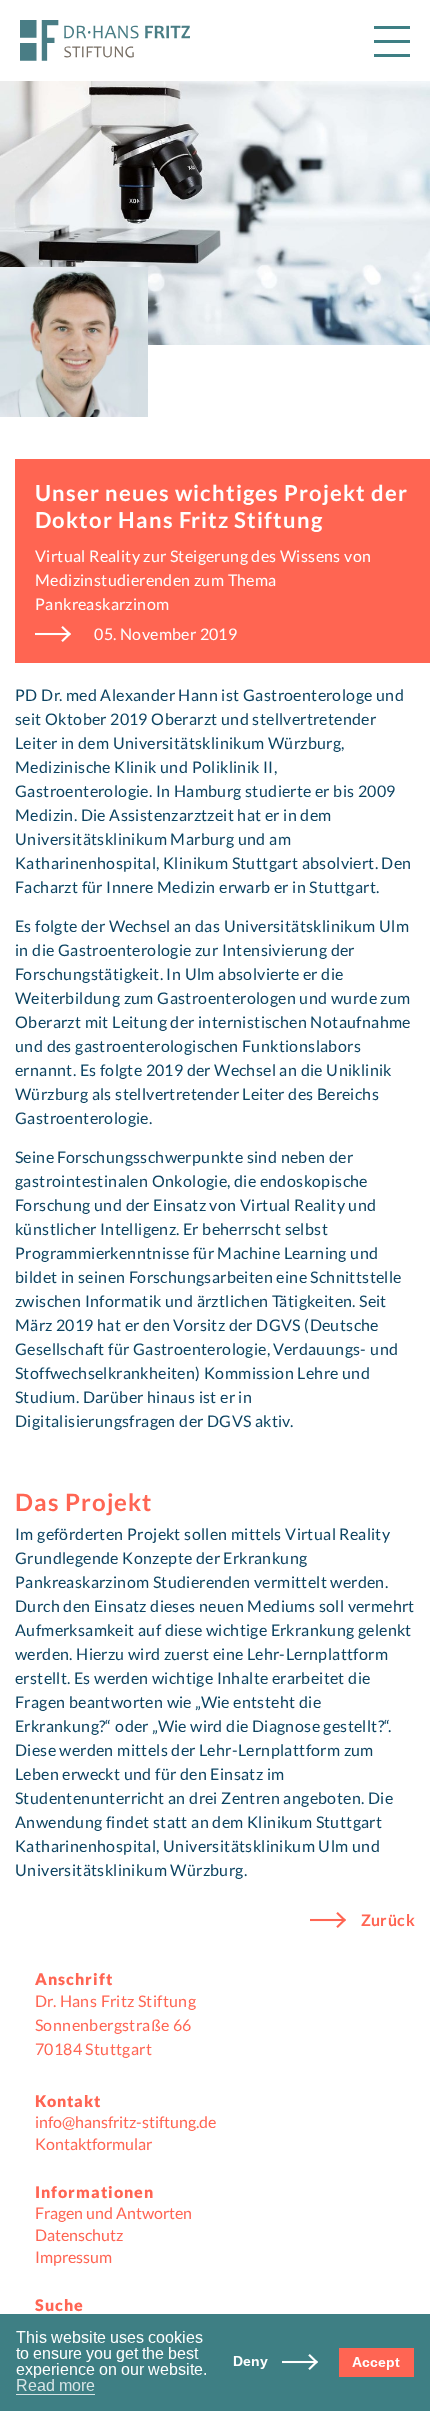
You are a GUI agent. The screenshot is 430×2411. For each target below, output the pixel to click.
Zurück (388, 1920)
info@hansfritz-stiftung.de (125, 2121)
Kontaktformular (93, 2143)
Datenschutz (79, 2234)
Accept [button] (376, 2362)
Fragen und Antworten (113, 2212)
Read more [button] (55, 2386)
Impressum (73, 2256)
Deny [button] (252, 2361)
